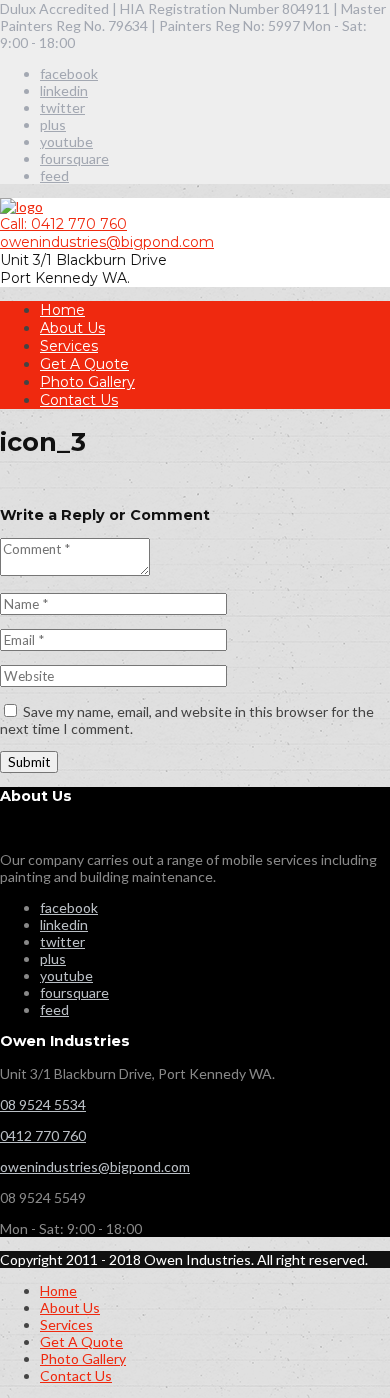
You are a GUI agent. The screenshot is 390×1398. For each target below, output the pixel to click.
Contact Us (79, 400)
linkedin (64, 90)
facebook (69, 73)
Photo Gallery (87, 382)
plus (53, 124)
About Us (72, 328)
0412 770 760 (43, 1135)
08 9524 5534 (43, 1104)
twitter (62, 107)
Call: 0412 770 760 (63, 224)
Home (62, 310)
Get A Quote (84, 364)
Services (69, 346)
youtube (66, 141)
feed (54, 175)
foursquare (74, 158)
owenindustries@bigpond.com (107, 242)
